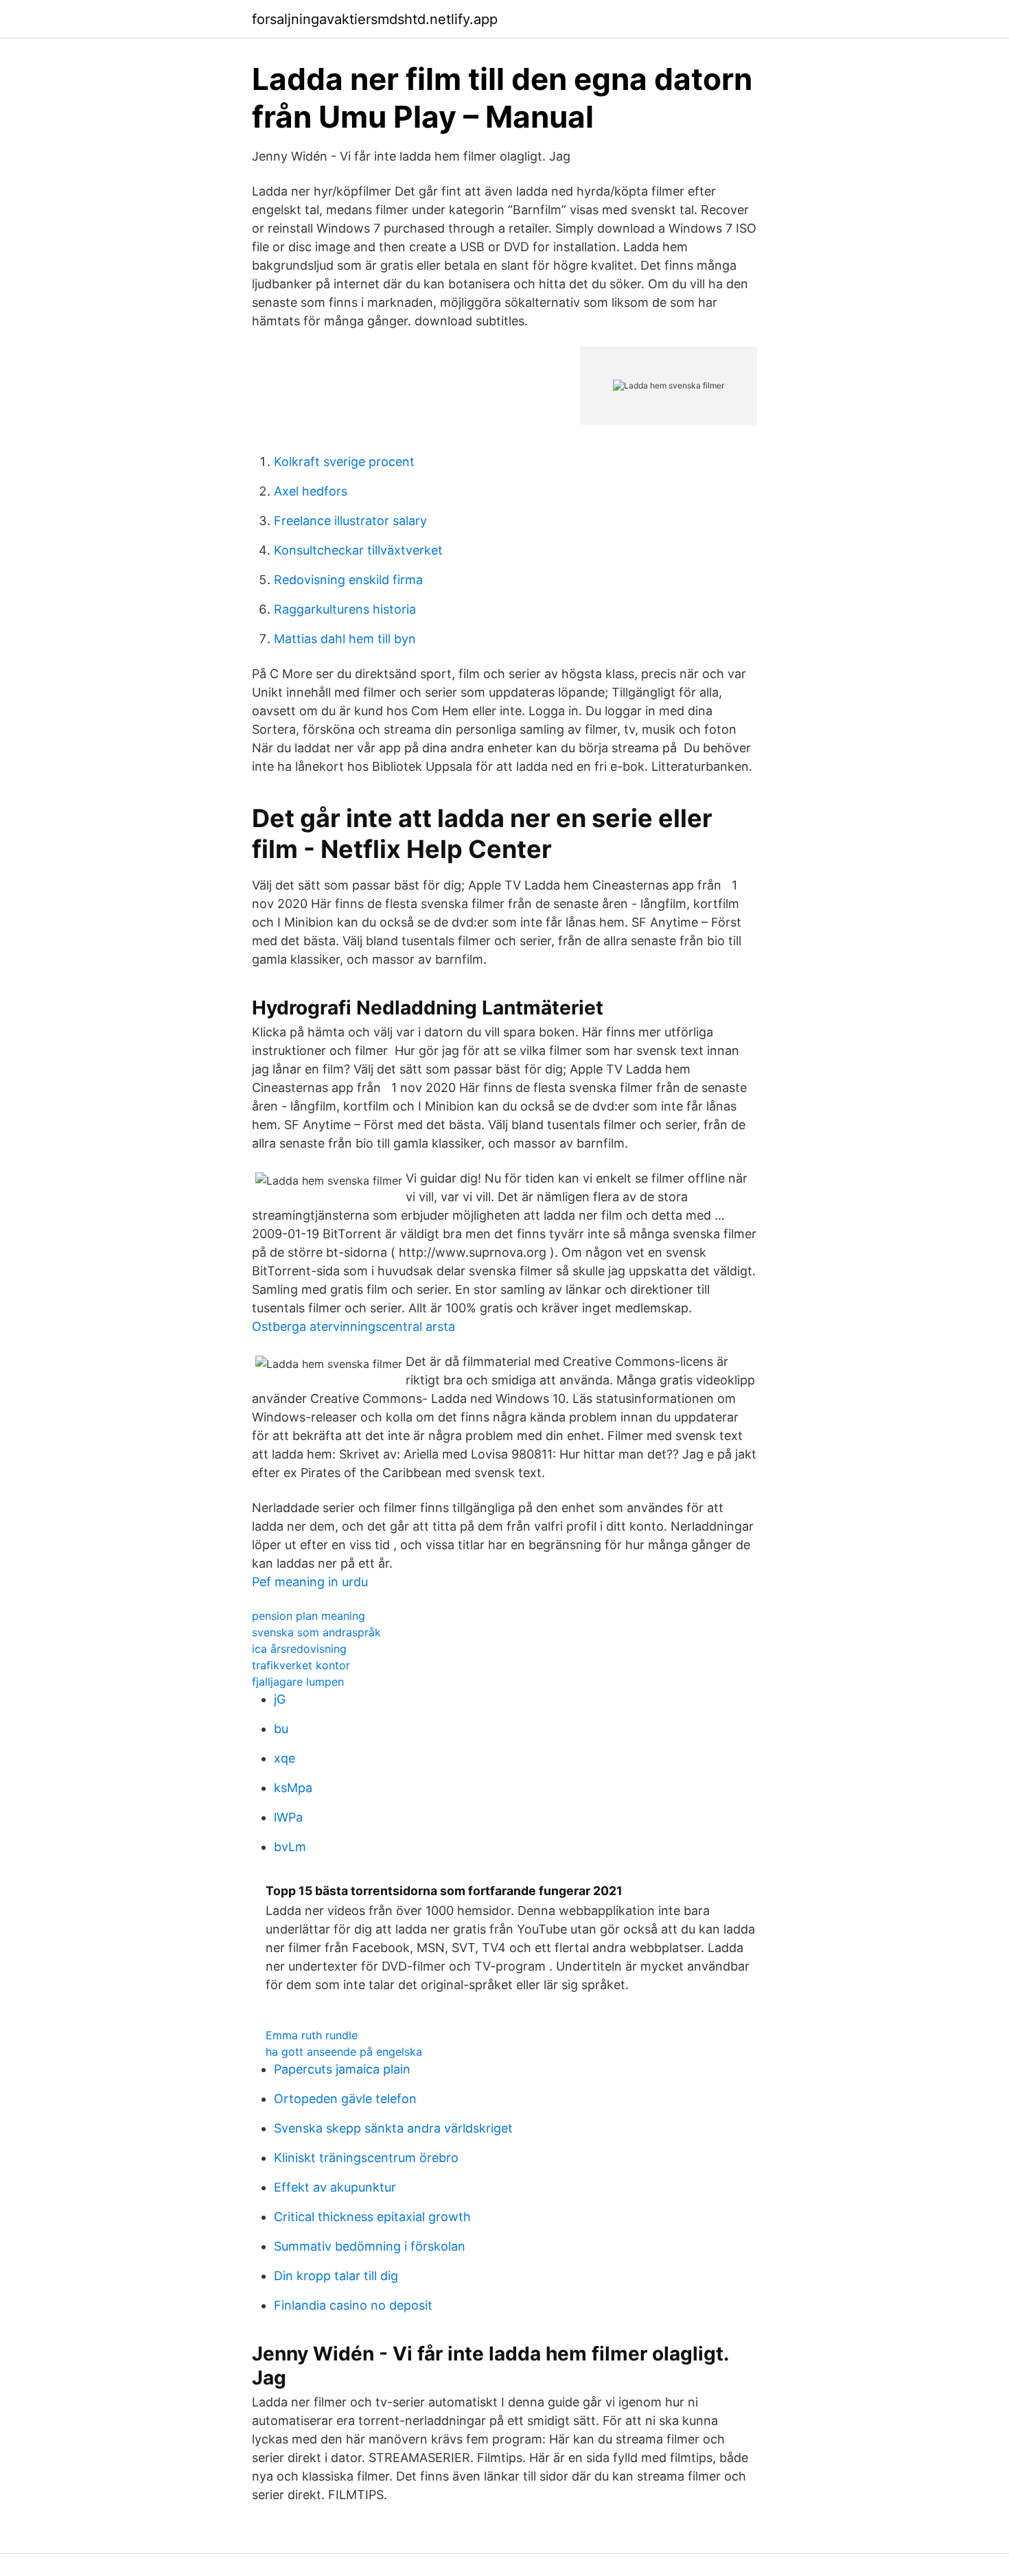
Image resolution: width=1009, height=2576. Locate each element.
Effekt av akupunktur (335, 2187)
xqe (285, 1758)
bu (281, 1729)
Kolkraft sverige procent (344, 462)
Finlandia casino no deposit (353, 2305)
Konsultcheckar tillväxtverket (358, 550)
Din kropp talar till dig (336, 2276)
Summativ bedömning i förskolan (370, 2246)
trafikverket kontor (301, 1665)
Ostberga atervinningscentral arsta (353, 1326)
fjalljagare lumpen (298, 1682)
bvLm (290, 1847)
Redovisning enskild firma (348, 580)
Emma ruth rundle (312, 2035)
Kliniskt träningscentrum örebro (366, 2158)
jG (280, 1699)
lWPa (288, 1817)
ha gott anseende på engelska (344, 2052)
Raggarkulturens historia (345, 609)
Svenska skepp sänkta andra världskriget (393, 2128)
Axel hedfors (311, 491)
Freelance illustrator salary (350, 521)
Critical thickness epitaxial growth (372, 2217)
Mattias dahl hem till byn (345, 639)
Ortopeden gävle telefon (345, 2099)
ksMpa (293, 1788)
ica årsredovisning (299, 1649)
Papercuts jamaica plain (342, 2069)
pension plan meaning (309, 1616)
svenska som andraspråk (316, 1632)
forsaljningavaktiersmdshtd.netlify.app (375, 19)
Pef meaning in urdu (310, 1582)
